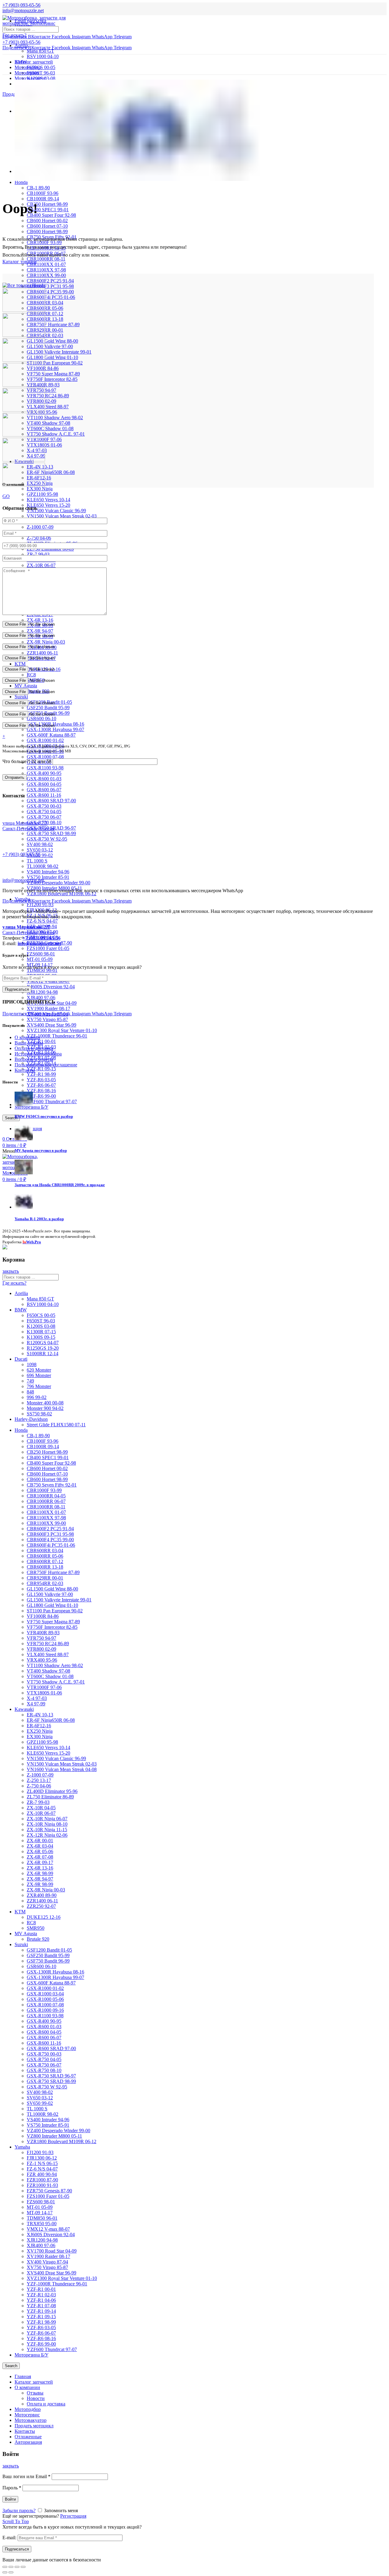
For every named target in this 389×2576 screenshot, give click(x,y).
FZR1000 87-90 (42, 2180)
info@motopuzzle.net (23, 10)
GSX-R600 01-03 (44, 779)
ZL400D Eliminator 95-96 (52, 1791)
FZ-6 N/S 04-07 (42, 921)
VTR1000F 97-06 (44, 1687)
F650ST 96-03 (41, 73)
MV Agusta (26, 686)
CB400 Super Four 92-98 (51, 215)
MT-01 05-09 (40, 959)
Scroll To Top (16, 2521)
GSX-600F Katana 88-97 (51, 735)
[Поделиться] (11, 2567)
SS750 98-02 (39, 1414)
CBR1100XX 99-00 (46, 275)
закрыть (11, 1271)
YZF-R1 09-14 (41, 2311)
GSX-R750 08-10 (44, 2070)
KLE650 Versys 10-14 (48, 500)
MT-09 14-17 (40, 2213)
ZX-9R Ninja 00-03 (46, 642)
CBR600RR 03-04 (45, 303)
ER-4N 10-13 (40, 1715)
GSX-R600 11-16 (44, 795)
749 (30, 1381)
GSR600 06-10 (41, 718)
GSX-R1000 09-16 (45, 2010)
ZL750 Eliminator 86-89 (50, 1797)
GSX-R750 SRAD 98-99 (51, 833)
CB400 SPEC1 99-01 (48, 210)
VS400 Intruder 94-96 (48, 872)
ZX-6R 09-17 (40, 1862)
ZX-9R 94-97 (40, 631)
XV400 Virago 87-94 (47, 2262)
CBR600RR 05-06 (45, 308)
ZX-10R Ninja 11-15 (47, 1830)
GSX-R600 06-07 (44, 790)
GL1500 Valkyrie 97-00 (50, 346)
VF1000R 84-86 (43, 1616)
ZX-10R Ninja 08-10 (47, 1824)
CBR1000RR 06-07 (46, 1501)
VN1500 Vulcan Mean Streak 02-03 (62, 516)
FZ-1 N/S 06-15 (42, 2163)
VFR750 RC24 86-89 (48, 396)
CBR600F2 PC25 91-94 (50, 281)
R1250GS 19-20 (43, 1348)
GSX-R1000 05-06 (45, 1999)
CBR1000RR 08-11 (46, 1507)
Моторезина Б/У (31, 2355)
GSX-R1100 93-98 (45, 768)
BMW (21, 1310)
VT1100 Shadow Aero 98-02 (55, 418)
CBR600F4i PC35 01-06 (51, 297)
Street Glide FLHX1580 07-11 (56, 1425)
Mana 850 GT (40, 51)
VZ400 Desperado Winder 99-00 (59, 883)
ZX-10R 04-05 (41, 1808)
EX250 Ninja (40, 1731)
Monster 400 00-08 (45, 1403)
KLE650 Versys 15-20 (48, 505)
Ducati (21, 1359)
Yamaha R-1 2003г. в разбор (39, 1219)
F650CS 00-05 (41, 67)
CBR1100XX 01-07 (46, 264)
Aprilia (21, 45)
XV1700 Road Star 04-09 (52, 2251)
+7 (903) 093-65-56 (21, 854)
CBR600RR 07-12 (45, 314)
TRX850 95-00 (42, 2224)
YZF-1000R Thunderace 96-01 (57, 1036)
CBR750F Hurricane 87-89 (53, 325)
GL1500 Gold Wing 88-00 (52, 341)
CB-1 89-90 (38, 188)
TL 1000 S (37, 861)
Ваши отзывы (29, 1043)
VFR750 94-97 (41, 1638)
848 (30, 1392)
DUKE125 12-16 (44, 1917)
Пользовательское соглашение (46, 1065)
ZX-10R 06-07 (41, 565)
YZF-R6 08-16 (41, 1091)
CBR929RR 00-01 (45, 330)
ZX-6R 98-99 (40, 1873)
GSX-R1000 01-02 (45, 740)
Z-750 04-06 (39, 538)
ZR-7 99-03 (38, 554)
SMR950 (36, 1928)
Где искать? (14, 35)
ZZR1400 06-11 (42, 653)
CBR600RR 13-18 (45, 319)
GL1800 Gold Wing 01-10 (52, 357)
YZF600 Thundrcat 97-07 (52, 1102)
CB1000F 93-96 (43, 193)
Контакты (25, 1070)
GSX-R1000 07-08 (45, 757)
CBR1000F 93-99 (44, 1490)
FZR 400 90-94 (42, 2174)
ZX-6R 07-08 (40, 1857)
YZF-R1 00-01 (41, 2289)
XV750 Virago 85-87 (47, 1019)
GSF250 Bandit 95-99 (48, 708)
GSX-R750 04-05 (44, 811)
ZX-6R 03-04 (40, 1846)
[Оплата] (5, 1248)
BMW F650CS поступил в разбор (44, 1116)
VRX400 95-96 (42, 1660)
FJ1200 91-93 (40, 905)
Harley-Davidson (31, 1419)
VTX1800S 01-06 (44, 1693)
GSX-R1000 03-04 (45, 1994)
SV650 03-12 (40, 850)
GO (6, 496)
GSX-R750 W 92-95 (47, 839)
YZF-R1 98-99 (41, 1074)
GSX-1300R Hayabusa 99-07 (55, 729)
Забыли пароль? (19, 2510)
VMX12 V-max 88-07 (48, 2229)
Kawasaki (24, 1709)
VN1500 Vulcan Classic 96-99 (56, 511)
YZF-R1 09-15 (41, 1069)
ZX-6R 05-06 (40, 1851)
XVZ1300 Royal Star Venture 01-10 (62, 1030)
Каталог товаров (20, 262)
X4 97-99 (36, 1704)
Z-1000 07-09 (40, 527)
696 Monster (39, 1375)
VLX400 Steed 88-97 (48, 407)
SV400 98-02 (40, 844)
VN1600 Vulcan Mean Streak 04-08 (62, 1769)
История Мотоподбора (38, 1054)
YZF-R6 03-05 (41, 1080)
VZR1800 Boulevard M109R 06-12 (62, 894)
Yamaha (22, 2147)
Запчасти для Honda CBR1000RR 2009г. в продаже (60, 1185)
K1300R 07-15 (41, 1332)
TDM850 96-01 (42, 970)
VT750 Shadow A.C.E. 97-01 (56, 434)
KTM (20, 664)
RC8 (31, 675)
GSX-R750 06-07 (44, 817)
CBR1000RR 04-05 (46, 1496)
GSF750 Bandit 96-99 (48, 1961)
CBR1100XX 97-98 (46, 270)
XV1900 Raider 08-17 (48, 1008)
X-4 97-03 (37, 1698)
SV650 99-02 (40, 2103)
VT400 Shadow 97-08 (48, 423)
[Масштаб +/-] (23, 2567)
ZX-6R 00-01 (40, 1840)
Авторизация (28, 2442)
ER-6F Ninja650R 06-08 (51, 472)
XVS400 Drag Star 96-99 (52, 1025)
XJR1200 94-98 (42, 992)
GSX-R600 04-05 (44, 784)
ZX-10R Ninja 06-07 (47, 1819)
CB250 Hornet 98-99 (47, 204)
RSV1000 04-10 (43, 56)
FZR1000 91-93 (42, 2185)
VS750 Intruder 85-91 (48, 877)
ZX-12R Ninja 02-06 (47, 1835)
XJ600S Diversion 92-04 (51, 987)
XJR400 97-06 (41, 998)
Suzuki (21, 697)
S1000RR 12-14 (43, 1354)
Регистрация (73, 2516)
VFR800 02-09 (41, 1649)
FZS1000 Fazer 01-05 (48, 948)
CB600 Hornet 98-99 (47, 231)
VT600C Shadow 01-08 (50, 428)
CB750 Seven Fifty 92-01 (52, 1485)
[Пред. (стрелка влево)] (5, 2572)
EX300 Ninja (40, 489)
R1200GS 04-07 (43, 1343)
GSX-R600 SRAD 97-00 (51, 801)
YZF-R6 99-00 (41, 1096)
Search (11, 1118)
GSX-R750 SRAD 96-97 (51, 2076)
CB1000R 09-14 (43, 199)
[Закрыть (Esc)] (5, 2567)
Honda (21, 182)
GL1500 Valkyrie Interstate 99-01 (59, 352)
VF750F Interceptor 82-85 (52, 379)
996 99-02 (37, 1397)
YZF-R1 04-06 (41, 2300)
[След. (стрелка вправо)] (11, 2572)
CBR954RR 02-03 (45, 335)
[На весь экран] (17, 2567)
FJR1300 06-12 (42, 2158)
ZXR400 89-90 (42, 1895)
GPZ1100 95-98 (42, 494)
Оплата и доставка (34, 1048)
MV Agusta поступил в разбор (41, 1150)
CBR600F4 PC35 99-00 (50, 292)
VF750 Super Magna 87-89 (53, 374)
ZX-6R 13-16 (40, 620)
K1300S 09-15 (41, 1337)
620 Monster (39, 1370)
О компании (27, 1037)
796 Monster (39, 1386)
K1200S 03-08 (41, 1326)
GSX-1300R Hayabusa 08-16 (55, 1972)
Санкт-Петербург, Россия (28, 930)
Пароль (12, 2488)
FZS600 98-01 (41, 954)
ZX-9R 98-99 (40, 1884)
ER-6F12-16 (39, 1726)
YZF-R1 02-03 (41, 2295)
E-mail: (9, 2538)
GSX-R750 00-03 (44, 806)
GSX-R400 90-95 (44, 773)
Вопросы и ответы (34, 1059)
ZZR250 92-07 (41, 1906)
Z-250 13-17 (39, 1780)
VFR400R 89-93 (43, 1633)
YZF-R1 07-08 (41, 2306)
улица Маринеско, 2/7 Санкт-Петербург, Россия (28, 826)
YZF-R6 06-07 (41, 1085)
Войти (10, 2499)
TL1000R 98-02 (43, 866)
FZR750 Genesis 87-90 (49, 2191)
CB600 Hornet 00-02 (47, 221)
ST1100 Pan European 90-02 (55, 363)
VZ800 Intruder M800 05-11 (54, 2136)
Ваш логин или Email (26, 2476)
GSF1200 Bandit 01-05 (49, 1950)
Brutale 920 (38, 1939)
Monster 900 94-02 (45, 1408)
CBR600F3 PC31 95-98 (50, 286)
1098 (32, 1364)
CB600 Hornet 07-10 (47, 226)
